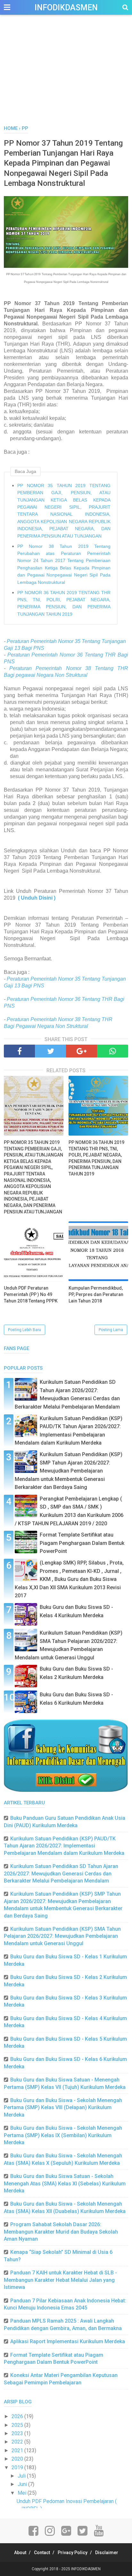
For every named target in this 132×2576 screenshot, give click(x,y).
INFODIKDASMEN (66, 8)
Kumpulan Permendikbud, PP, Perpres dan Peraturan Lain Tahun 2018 (96, 1294)
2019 (18, 2467)
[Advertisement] (66, 77)
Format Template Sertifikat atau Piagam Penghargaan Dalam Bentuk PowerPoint (82, 1543)
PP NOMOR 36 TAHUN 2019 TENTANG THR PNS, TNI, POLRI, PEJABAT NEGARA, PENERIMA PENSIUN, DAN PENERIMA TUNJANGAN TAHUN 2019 (64, 603)
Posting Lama (111, 1330)
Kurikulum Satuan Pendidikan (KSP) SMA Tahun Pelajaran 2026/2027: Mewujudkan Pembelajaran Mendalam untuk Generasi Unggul (62, 1936)
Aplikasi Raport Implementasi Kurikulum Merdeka (68, 2341)
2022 (18, 2442)
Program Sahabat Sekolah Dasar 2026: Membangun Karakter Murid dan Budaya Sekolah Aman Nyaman (61, 2232)
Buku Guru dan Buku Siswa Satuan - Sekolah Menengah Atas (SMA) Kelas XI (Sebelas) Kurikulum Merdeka (65, 2183)
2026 (18, 2416)
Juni (23, 2484)
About (20, 2553)
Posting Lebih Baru (25, 1330)
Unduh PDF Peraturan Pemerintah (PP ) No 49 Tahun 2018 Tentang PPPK (31, 1294)
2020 (18, 2459)
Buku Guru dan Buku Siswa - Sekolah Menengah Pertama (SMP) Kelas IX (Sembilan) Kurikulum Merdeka (63, 2135)
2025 (18, 2425)
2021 (18, 2450)
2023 (18, 2433)
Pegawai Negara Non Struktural (52, 1026)
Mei (23, 2493)
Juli (22, 2476)
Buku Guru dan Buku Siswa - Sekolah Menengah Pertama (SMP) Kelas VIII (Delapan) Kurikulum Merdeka (63, 2108)
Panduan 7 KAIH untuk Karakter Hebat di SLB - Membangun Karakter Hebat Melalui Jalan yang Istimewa (60, 2280)
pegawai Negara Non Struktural (52, 675)
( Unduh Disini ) (37, 898)
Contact (42, 2553)
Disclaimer (107, 2553)
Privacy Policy (73, 2553)
